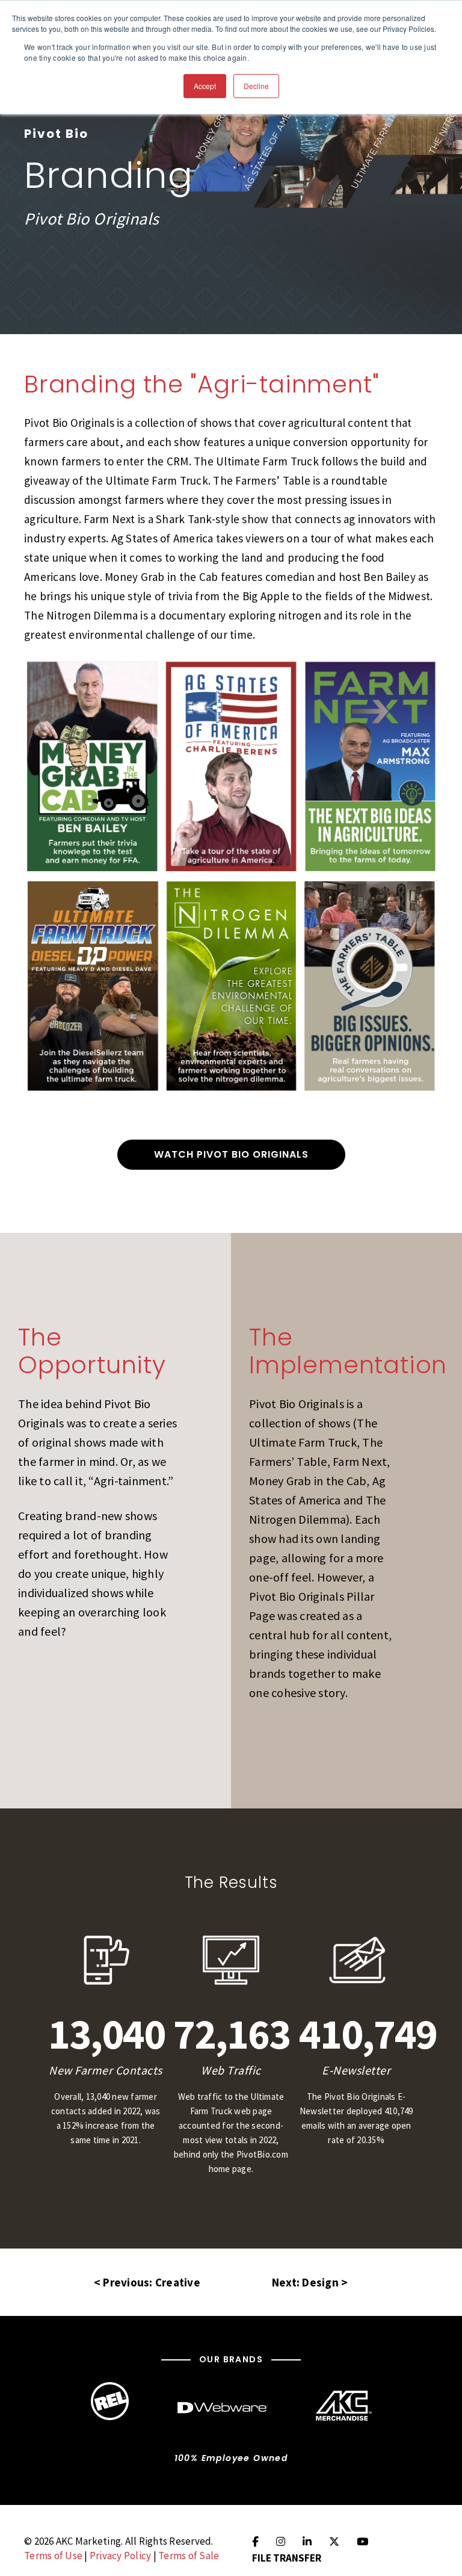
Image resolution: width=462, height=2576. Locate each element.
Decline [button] (256, 86)
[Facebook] (255, 2542)
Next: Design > (310, 2282)
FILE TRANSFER (287, 2558)
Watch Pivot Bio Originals (231, 1154)
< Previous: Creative (147, 2282)
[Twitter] (334, 2542)
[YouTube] (362, 2542)
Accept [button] (205, 86)
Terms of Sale (189, 2556)
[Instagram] (281, 2542)
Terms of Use (53, 2556)
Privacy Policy (121, 2556)
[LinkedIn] (307, 2542)
